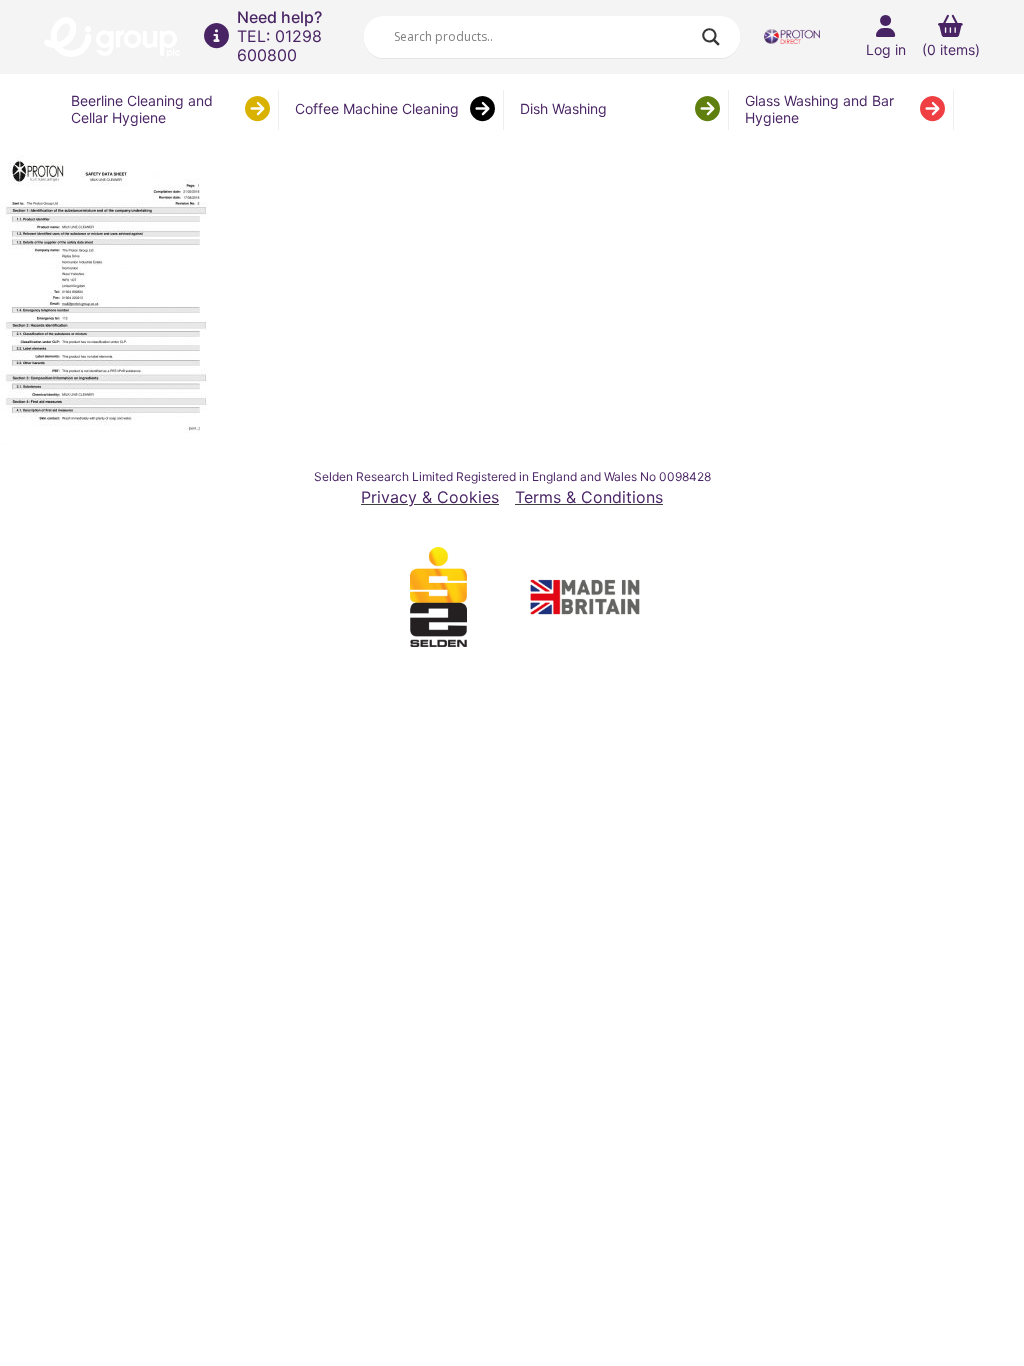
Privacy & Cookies (430, 497)
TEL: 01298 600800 (279, 45)
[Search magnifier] (711, 37)
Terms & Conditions (589, 497)
